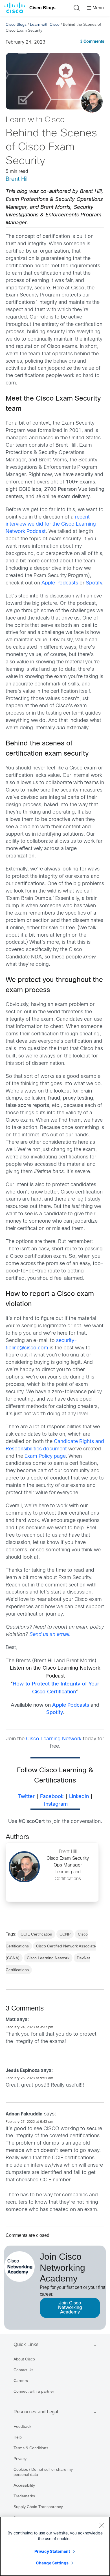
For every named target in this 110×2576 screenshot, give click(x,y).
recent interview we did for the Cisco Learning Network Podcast (51, 525)
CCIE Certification (36, 1934)
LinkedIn (79, 1797)
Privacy (20, 2459)
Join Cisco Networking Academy (70, 2308)
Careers (21, 2381)
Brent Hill (17, 179)
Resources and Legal (36, 2412)
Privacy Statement (52, 2551)
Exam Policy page (45, 1456)
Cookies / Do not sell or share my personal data (43, 2472)
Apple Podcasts (60, 583)
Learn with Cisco (45, 24)
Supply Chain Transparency (38, 2507)
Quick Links (26, 2344)
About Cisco (24, 2359)
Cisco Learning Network (54, 1739)
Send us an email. (50, 1635)
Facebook (52, 1797)
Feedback (22, 2426)
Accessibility (24, 2485)
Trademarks (24, 2496)
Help (18, 2437)
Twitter (26, 1797)
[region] (55, 2546)
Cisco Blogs (42, 8)
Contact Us (23, 2370)
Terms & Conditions (31, 2448)
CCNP (65, 1934)
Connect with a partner (34, 2391)
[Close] (102, 2525)
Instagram (56, 1804)
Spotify (94, 583)
